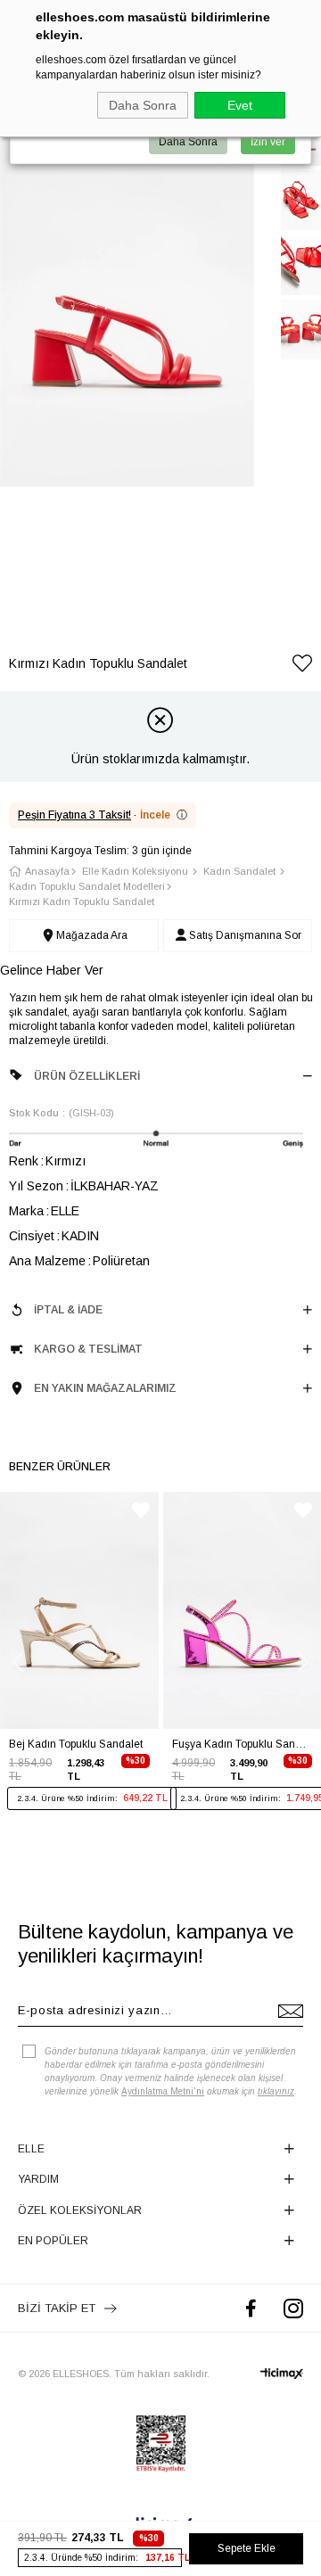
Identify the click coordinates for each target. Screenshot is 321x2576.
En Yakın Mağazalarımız (105, 1388)
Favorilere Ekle (141, 1510)
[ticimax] (282, 2374)
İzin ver (268, 142)
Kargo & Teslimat (88, 1349)
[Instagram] (293, 2308)
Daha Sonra (143, 105)
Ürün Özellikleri (87, 1076)
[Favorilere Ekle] (302, 667)
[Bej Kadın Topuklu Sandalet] (79, 1610)
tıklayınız (276, 2091)
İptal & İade (68, 1310)
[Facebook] (251, 2308)
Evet (240, 105)
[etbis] (161, 2444)
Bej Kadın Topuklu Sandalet (76, 1744)
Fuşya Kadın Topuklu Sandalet (243, 1744)
